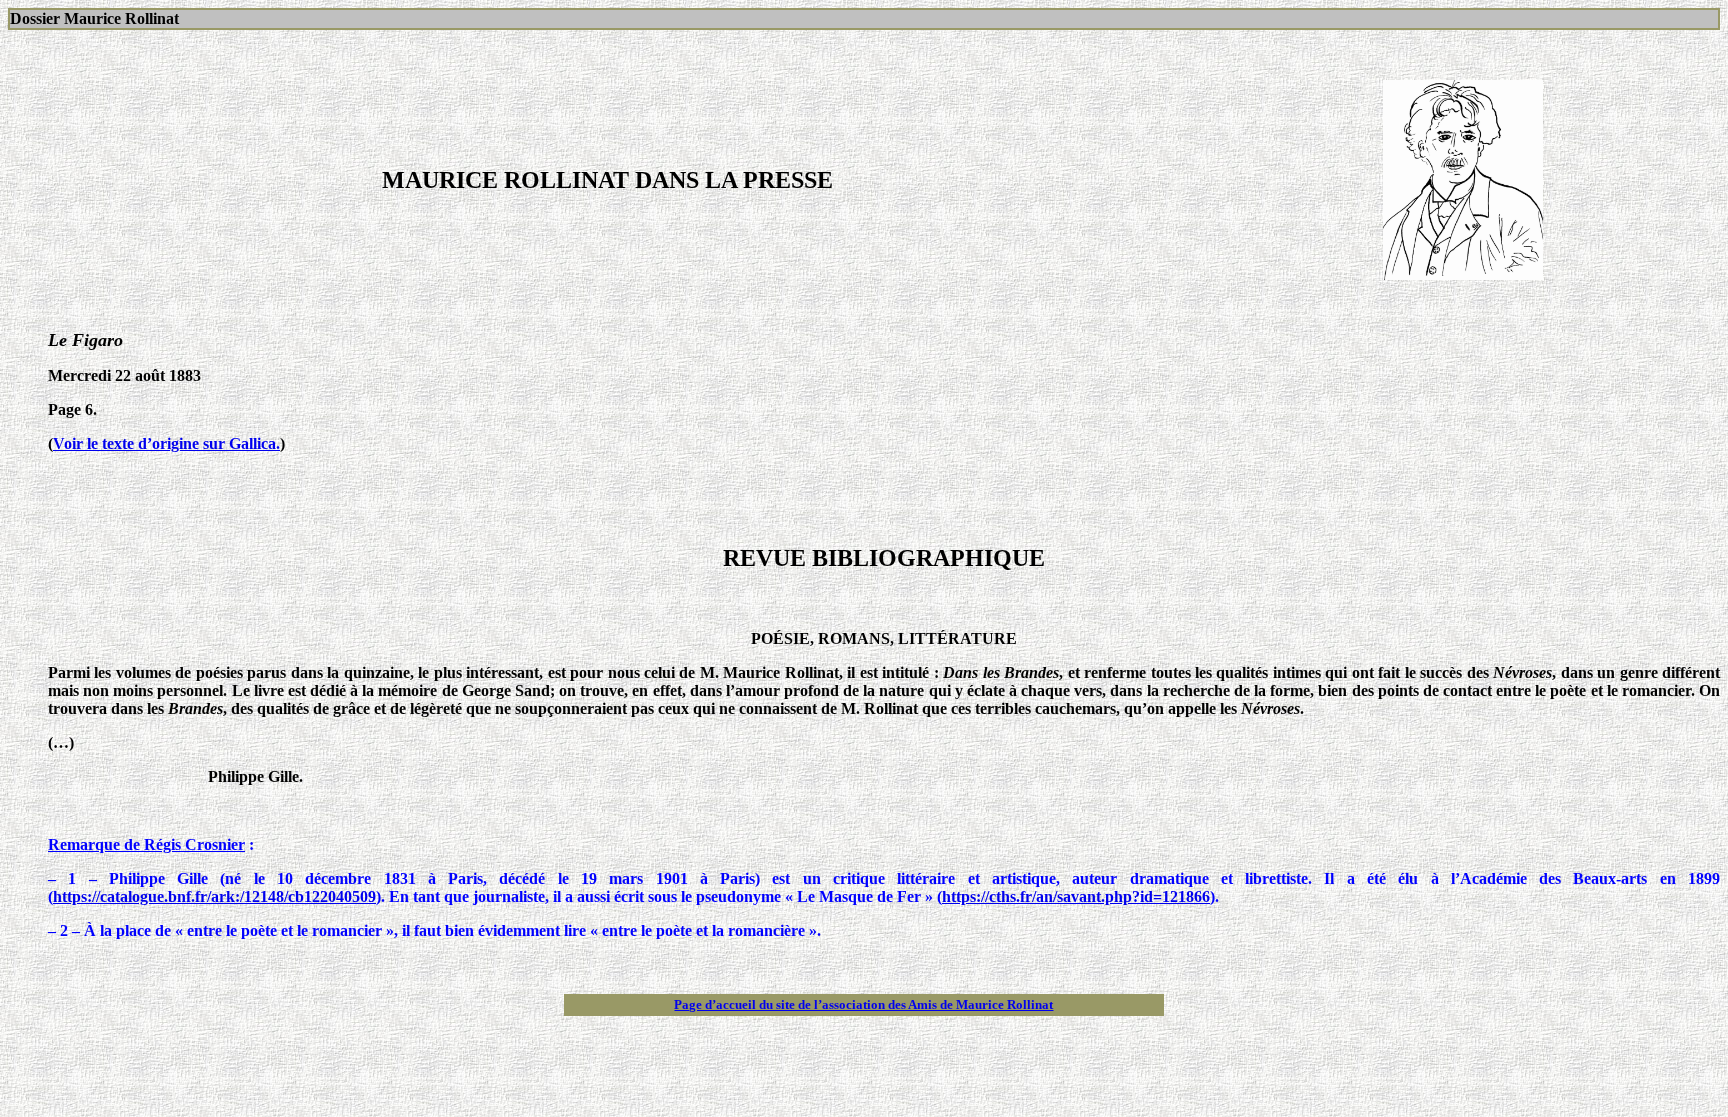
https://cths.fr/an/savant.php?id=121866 (1076, 896)
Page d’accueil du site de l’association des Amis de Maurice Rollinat (863, 1004)
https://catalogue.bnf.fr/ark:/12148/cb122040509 (214, 896)
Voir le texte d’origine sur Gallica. (166, 443)
